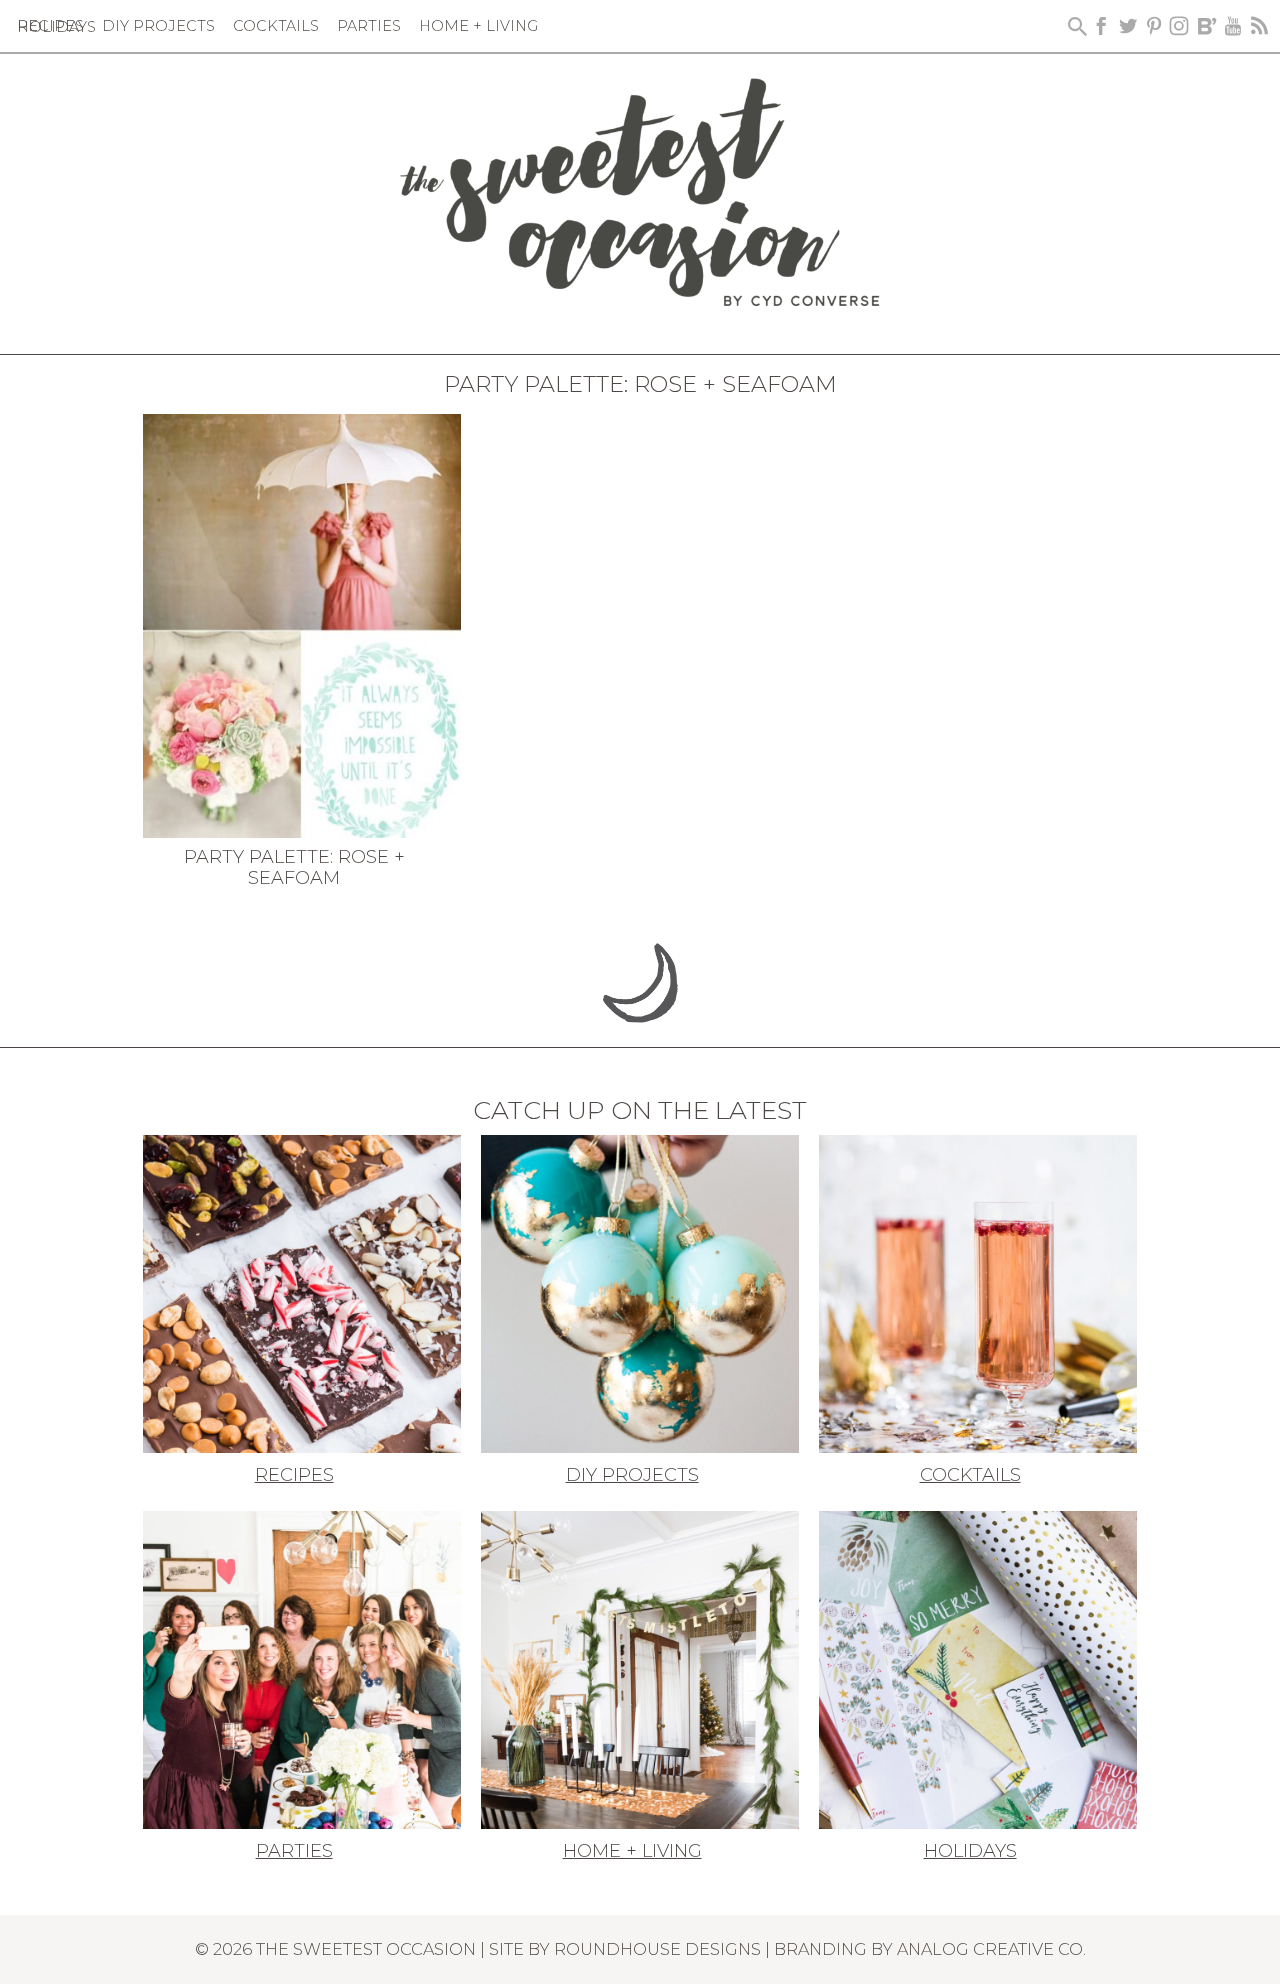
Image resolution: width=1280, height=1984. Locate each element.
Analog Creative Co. (991, 1949)
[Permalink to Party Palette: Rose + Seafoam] (302, 624)
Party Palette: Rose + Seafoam (294, 868)
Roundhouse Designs (657, 1949)
